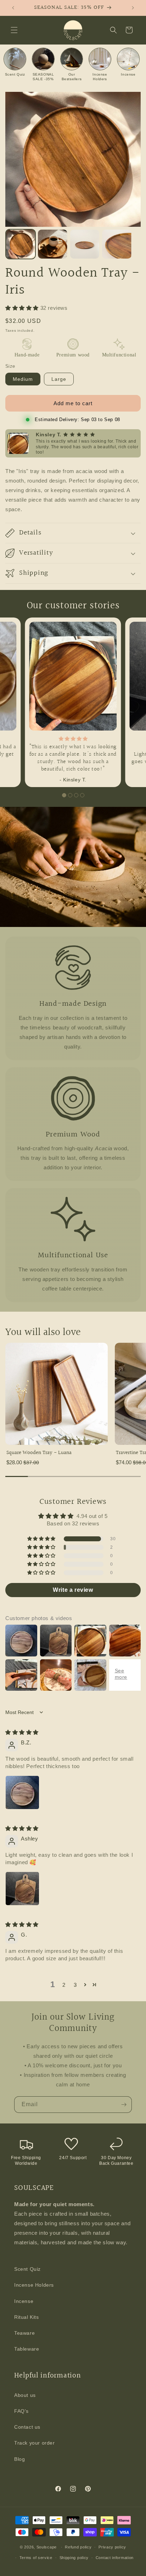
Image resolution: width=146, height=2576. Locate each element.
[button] (14, 30)
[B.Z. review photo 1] (22, 1792)
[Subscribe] (124, 2105)
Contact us (27, 2427)
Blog (19, 2459)
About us (25, 2395)
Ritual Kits (27, 2317)
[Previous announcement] (13, 8)
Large (59, 379)
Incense (24, 2301)
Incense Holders (34, 2285)
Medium (23, 379)
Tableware (27, 2349)
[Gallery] (73, 177)
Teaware (24, 2333)
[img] (22, 1732)
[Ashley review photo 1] (22, 1889)
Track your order (35, 2443)
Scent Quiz (27, 2269)
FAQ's (21, 2411)
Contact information (115, 2558)
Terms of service (36, 2558)
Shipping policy (74, 2558)
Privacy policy (112, 2547)
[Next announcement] (133, 8)
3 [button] (75, 1985)
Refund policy (78, 2547)
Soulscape (47, 2547)
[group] (57, 1407)
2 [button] (64, 1985)
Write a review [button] (73, 1590)
